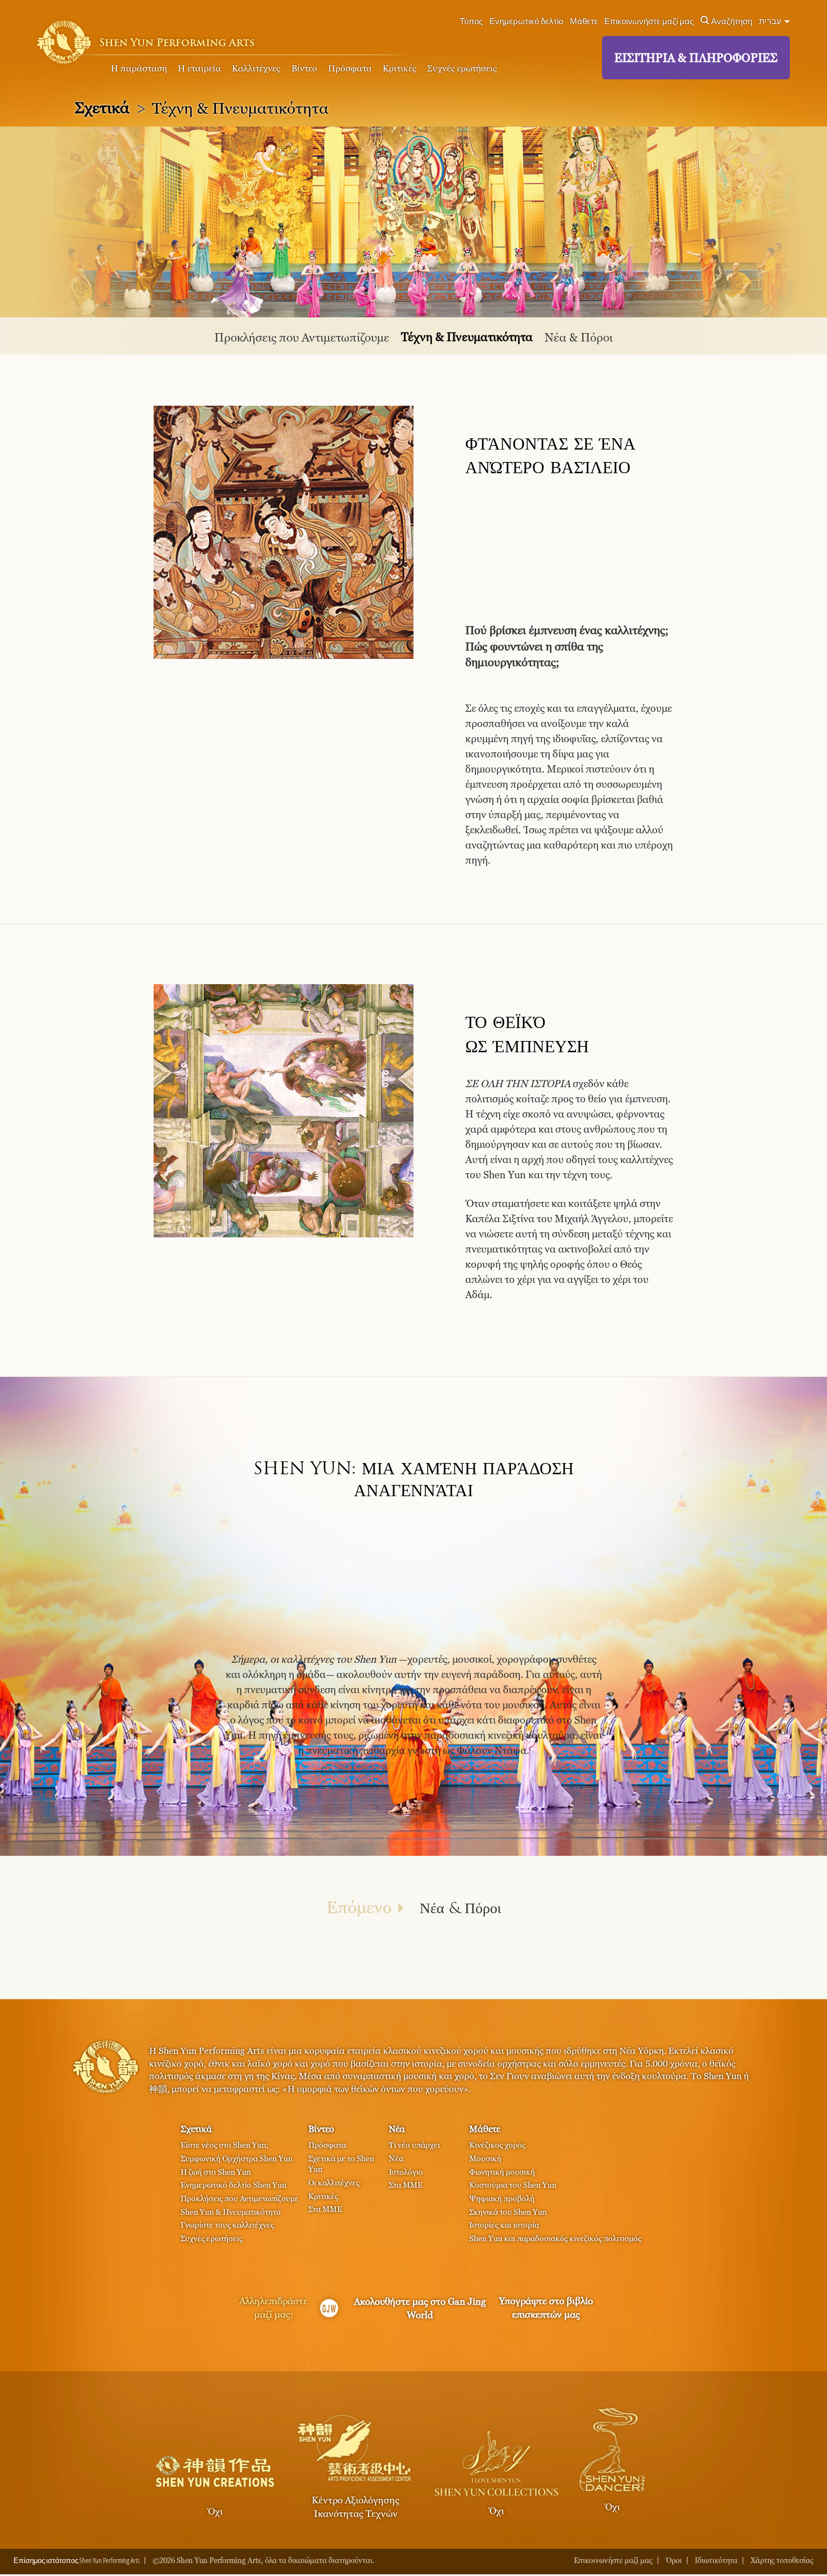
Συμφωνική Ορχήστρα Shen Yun (237, 2158)
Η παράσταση (139, 68)
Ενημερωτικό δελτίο (526, 21)
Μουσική (485, 2158)
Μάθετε (584, 21)
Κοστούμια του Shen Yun (513, 2185)
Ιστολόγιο (406, 2172)
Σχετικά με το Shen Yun (341, 2164)
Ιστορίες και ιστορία (504, 2225)
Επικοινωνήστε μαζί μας (649, 21)
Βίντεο (304, 68)
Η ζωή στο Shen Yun (216, 2172)
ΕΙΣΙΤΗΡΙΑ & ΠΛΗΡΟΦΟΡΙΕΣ (696, 58)
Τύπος (471, 21)
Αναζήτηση (732, 21)
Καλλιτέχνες (256, 68)
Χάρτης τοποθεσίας (782, 2561)
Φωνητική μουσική (502, 2172)
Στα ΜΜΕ (325, 2209)
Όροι (674, 2561)
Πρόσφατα (350, 68)
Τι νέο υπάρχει (414, 2145)
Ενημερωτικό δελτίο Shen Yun (233, 2185)
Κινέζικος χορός (497, 2145)
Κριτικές (399, 68)
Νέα (397, 2129)
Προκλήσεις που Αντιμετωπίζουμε (302, 337)
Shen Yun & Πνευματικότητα (231, 2212)
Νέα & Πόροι (579, 337)
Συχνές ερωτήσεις (462, 68)
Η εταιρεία (199, 68)
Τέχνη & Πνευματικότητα (467, 337)
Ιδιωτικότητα (716, 2561)
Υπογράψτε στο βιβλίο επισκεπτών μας (546, 2308)
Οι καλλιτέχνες (334, 2182)
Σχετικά (102, 107)
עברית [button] (771, 21)
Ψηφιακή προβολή (502, 2198)
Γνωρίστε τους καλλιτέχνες (227, 2225)
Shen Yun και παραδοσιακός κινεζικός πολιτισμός (555, 2238)
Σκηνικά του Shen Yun (508, 2212)
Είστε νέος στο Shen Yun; (224, 2145)
